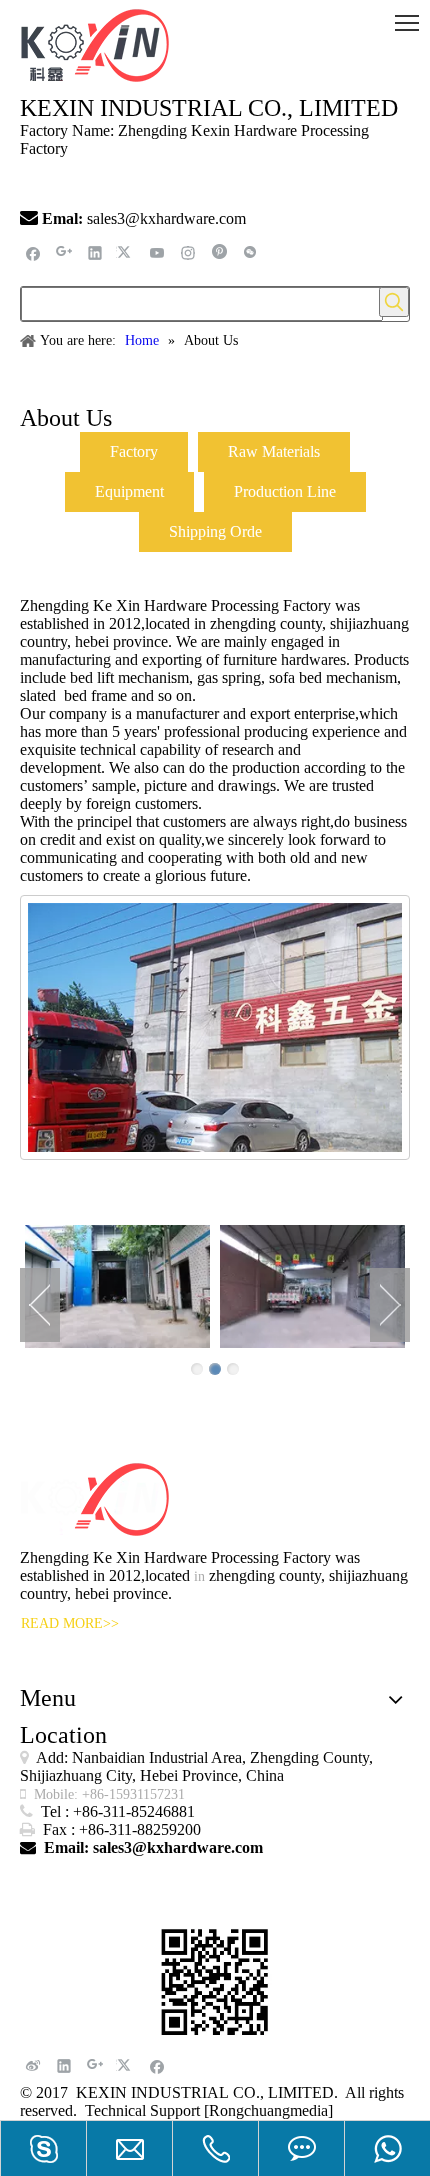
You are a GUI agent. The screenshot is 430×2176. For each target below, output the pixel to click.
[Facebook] (33, 252)
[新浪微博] (33, 2065)
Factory (134, 451)
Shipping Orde (215, 531)
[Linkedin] (95, 252)
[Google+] (64, 252)
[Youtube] (157, 252)
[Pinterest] (219, 252)
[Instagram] (188, 252)
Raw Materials (274, 451)
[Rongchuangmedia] (268, 2110)
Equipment (129, 491)
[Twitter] (126, 252)
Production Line (285, 491)
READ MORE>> (70, 1623)
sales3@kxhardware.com (168, 218)
